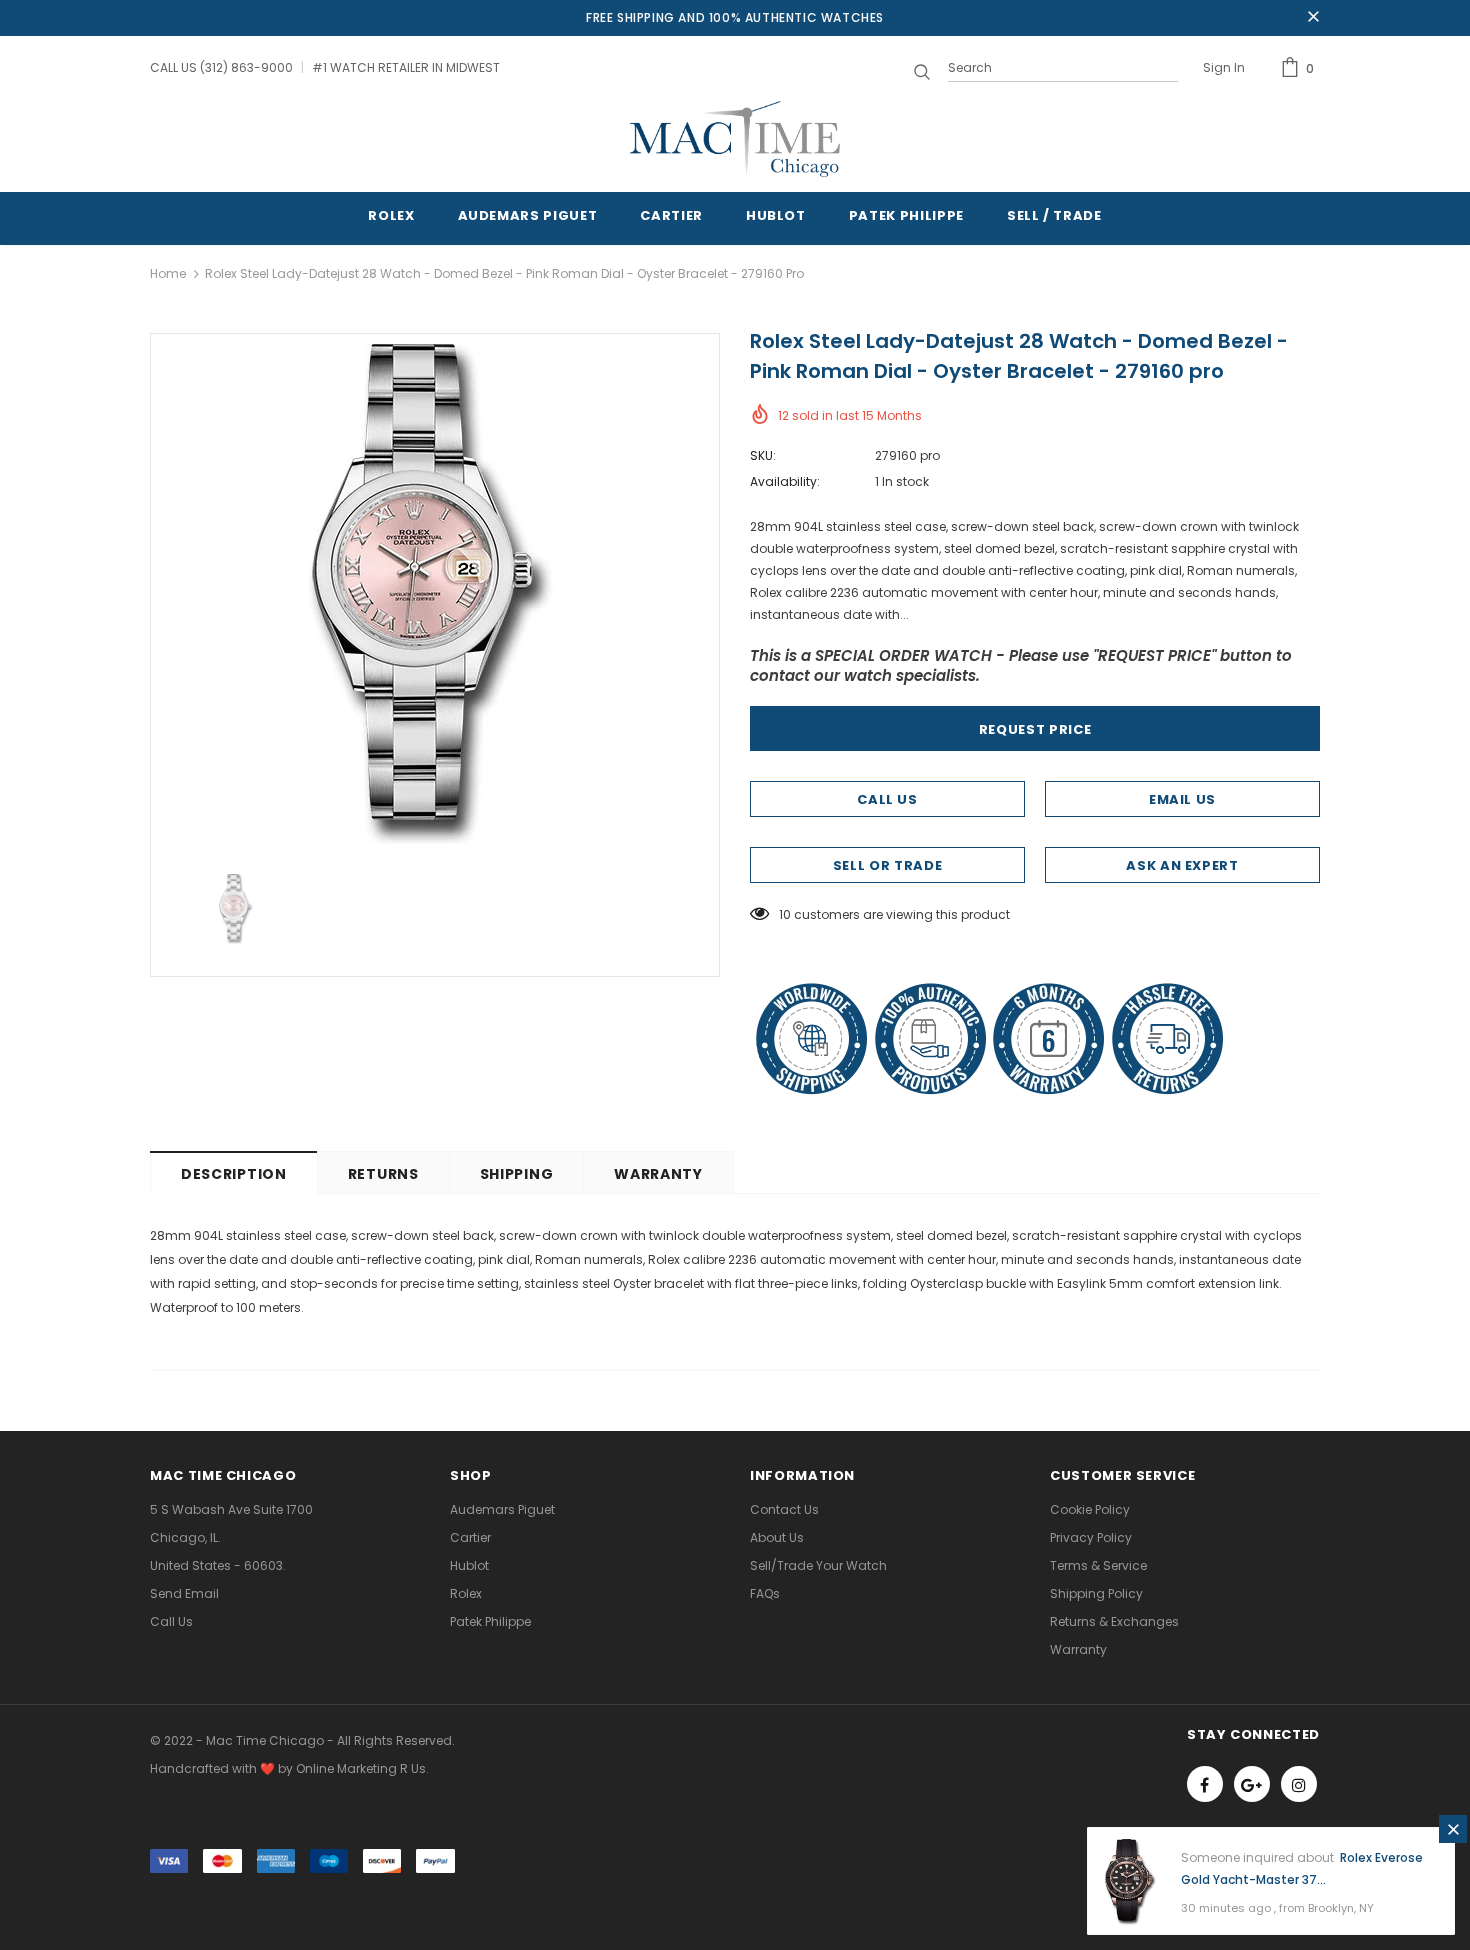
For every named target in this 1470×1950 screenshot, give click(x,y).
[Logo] (735, 139)
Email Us (1182, 799)
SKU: (763, 455)
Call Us (887, 799)
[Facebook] (1205, 1784)
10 (785, 914)
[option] (435, 594)
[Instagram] (1299, 1784)
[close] (1313, 18)
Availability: (785, 481)
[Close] (1453, 1829)
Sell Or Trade (887, 865)
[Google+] (1252, 1784)
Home (168, 273)
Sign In (1224, 67)
